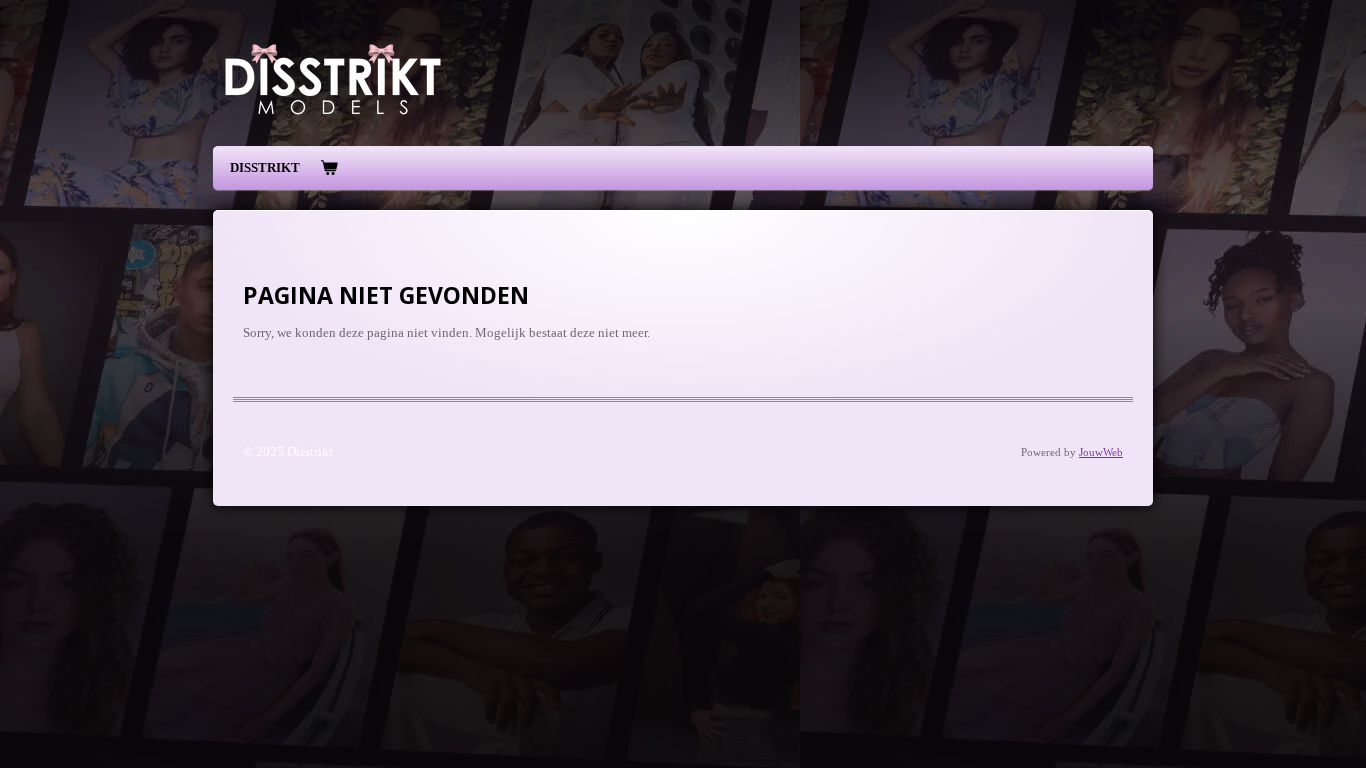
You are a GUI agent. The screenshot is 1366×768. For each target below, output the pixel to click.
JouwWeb (1101, 452)
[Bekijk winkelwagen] (329, 168)
